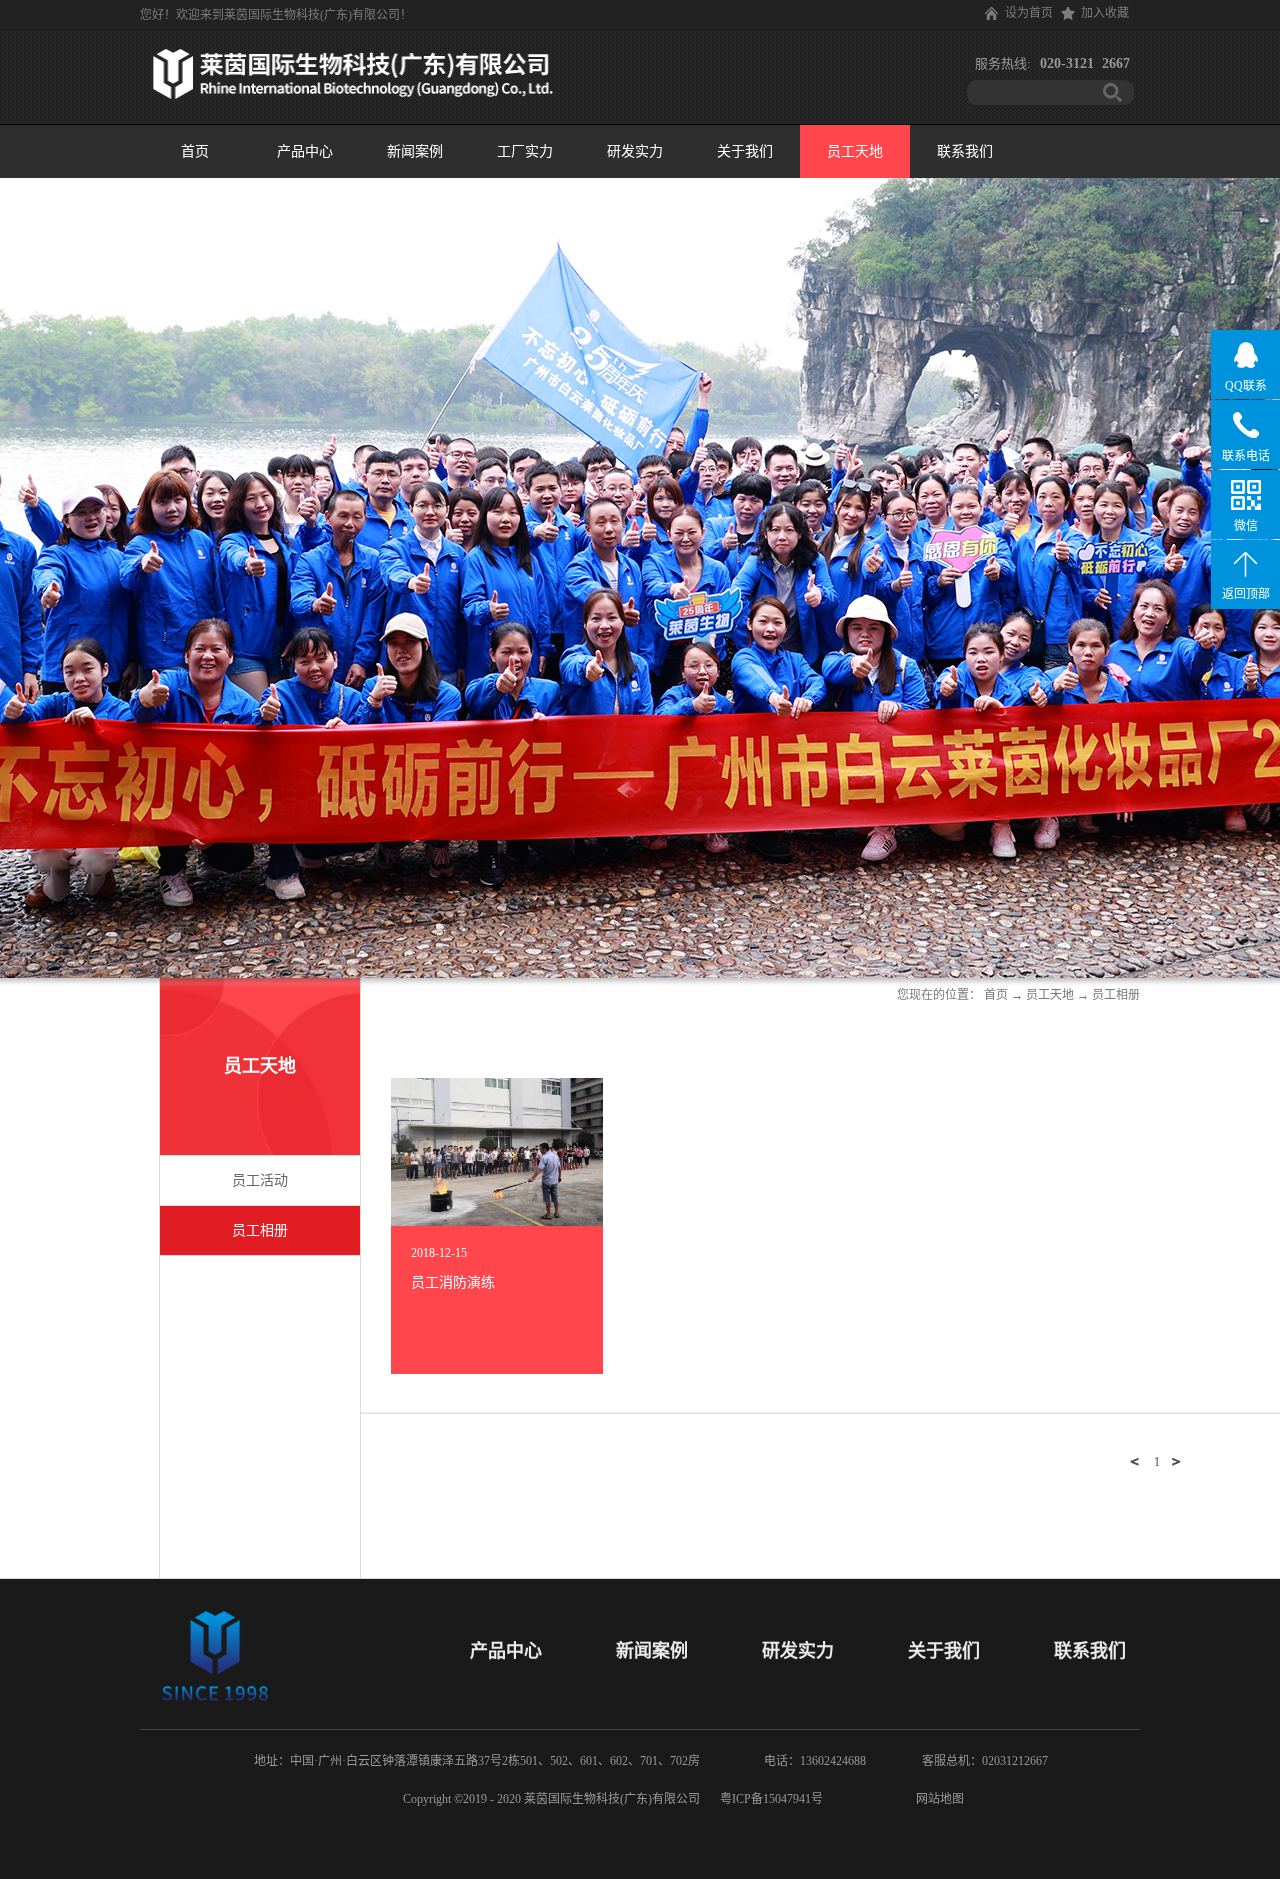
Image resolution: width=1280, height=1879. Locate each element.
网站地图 (937, 1799)
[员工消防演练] (497, 1086)
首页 (195, 151)
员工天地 (1050, 995)
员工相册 (1116, 995)
